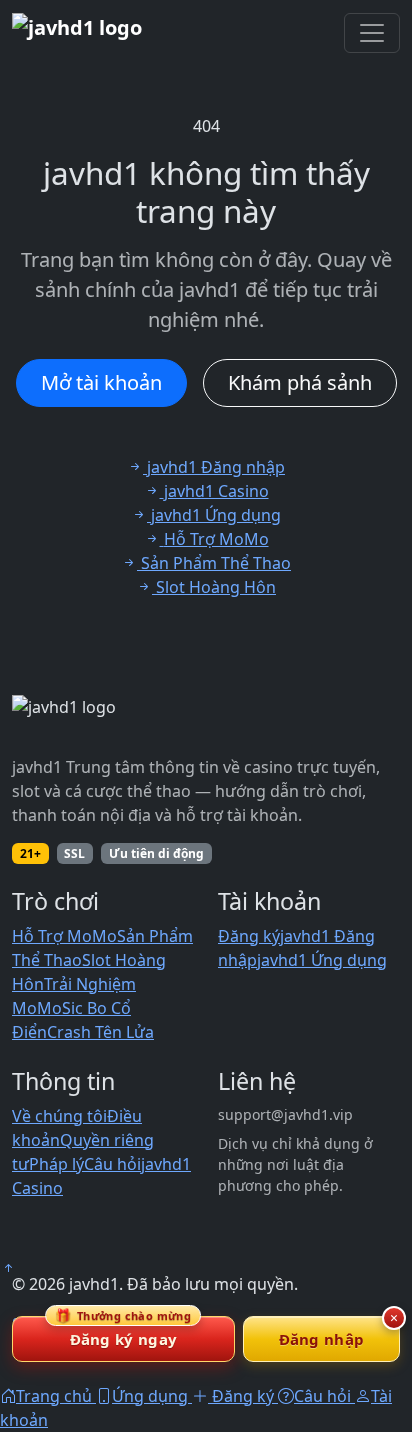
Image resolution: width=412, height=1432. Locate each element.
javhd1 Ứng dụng (322, 960)
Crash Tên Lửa (100, 1032)
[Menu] (372, 33)
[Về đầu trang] (8, 1268)
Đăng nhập (322, 1339)
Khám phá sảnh (300, 382)
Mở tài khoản (101, 382)
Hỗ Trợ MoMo (64, 936)
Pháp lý (56, 1164)
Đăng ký (249, 936)
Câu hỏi (112, 1164)
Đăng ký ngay (123, 1332)
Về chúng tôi (59, 1116)
